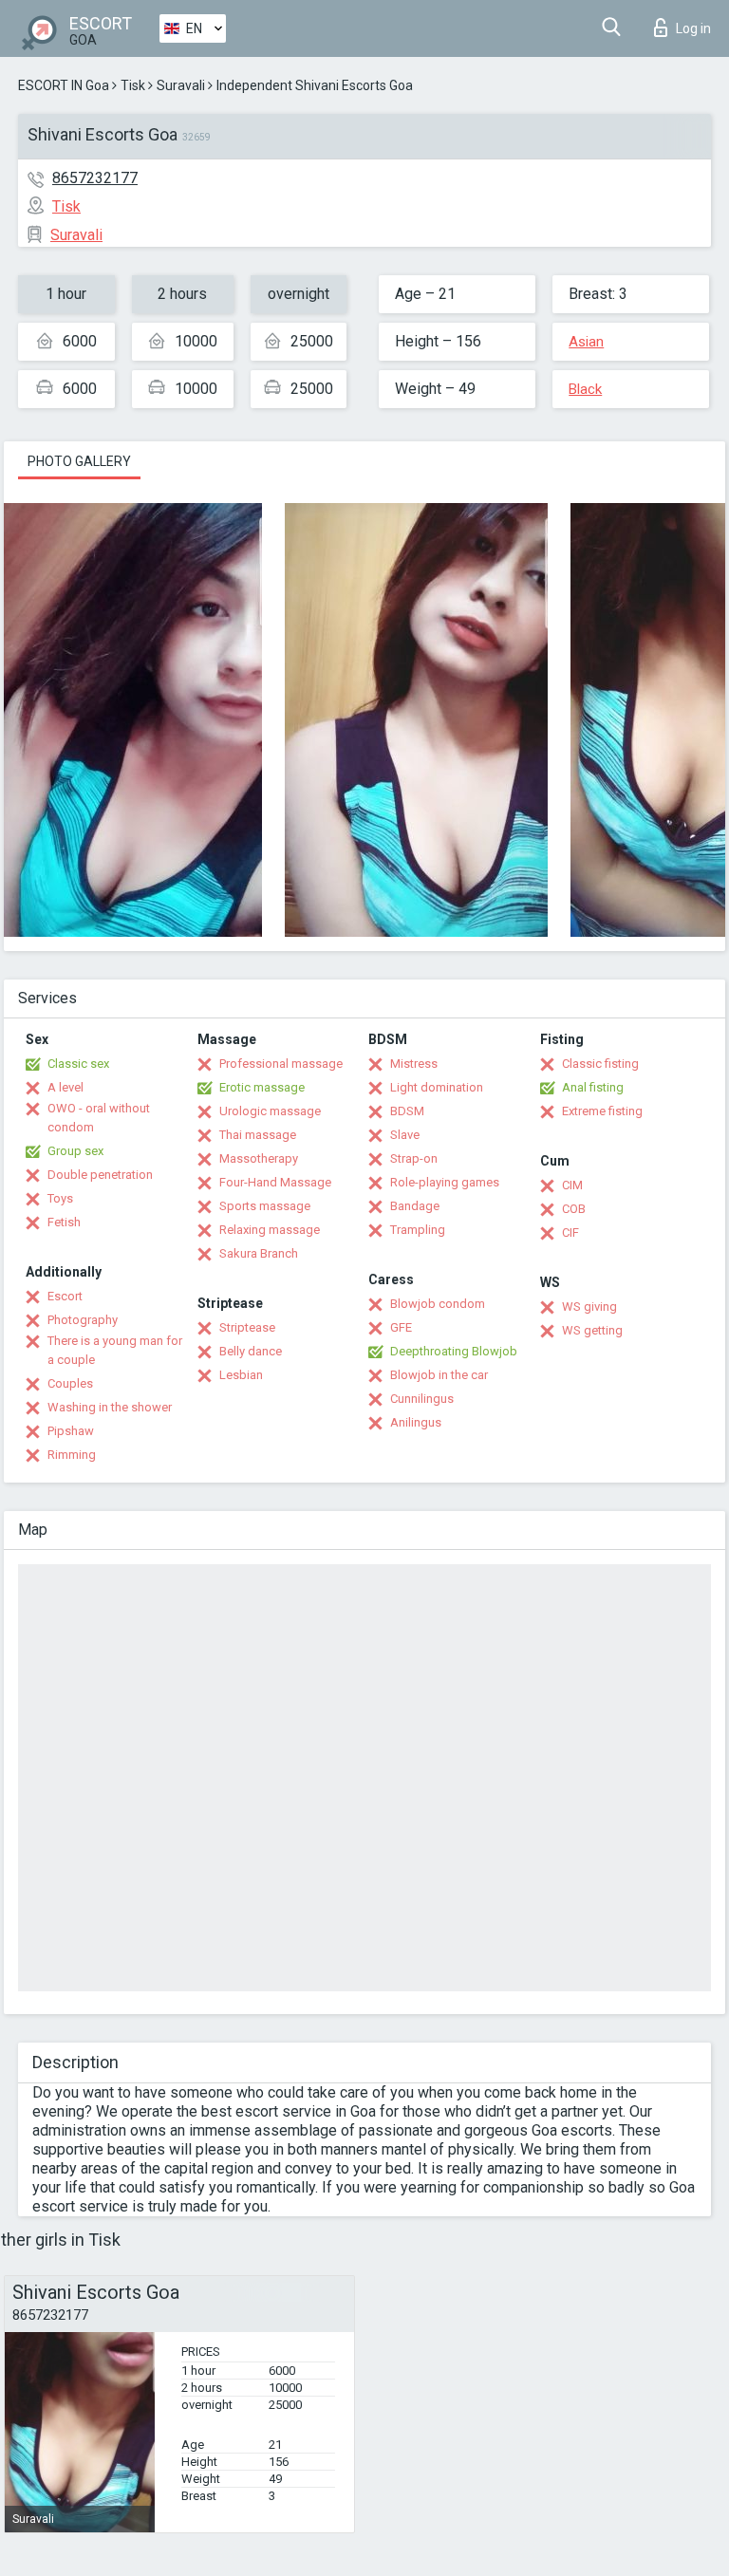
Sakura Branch (259, 1253)
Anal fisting (593, 1087)
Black (585, 389)
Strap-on (414, 1158)
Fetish (64, 1222)
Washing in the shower (110, 1407)
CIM (572, 1185)
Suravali (181, 85)
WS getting (592, 1330)
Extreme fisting (602, 1111)
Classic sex (78, 1064)
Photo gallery (79, 461)
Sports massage (265, 1206)
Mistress (414, 1064)
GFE (401, 1327)
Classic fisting (600, 1064)
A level (65, 1087)
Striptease (247, 1327)
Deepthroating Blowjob (454, 1351)
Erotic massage (262, 1087)
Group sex (75, 1151)
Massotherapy (259, 1158)
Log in (693, 28)
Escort (65, 1296)
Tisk (133, 85)
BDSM (407, 1111)
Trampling (418, 1230)
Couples (70, 1383)
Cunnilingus (422, 1399)
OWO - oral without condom (99, 1118)
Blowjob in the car (439, 1375)
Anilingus (416, 1422)
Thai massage (258, 1135)
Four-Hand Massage (275, 1182)
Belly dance (251, 1351)
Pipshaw (71, 1431)
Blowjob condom (438, 1304)
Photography (83, 1320)
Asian (586, 342)
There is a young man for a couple (115, 1350)
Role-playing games (445, 1182)
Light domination (437, 1087)
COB (574, 1209)
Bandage (415, 1206)
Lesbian (241, 1375)
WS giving (589, 1307)
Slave (405, 1135)
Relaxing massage (270, 1230)
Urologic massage (270, 1111)
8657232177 (95, 178)
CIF (570, 1232)
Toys (60, 1198)
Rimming (72, 1455)
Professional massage (281, 1064)
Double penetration (100, 1175)
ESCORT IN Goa (64, 85)
